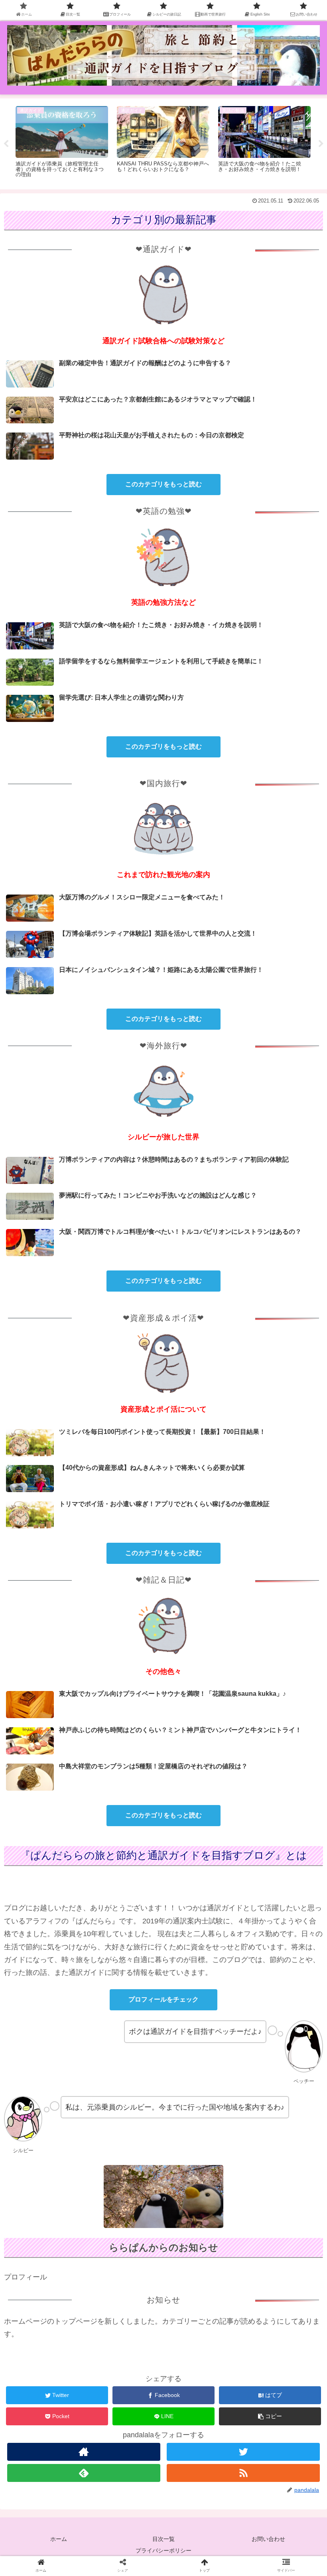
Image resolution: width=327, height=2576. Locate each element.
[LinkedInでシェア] (200, 1694)
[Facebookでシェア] (127, 1673)
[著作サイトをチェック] (84, 2452)
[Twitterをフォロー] (243, 2452)
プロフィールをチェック (163, 1999)
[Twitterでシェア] (53, 1673)
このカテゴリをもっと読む (163, 484)
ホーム (59, 2539)
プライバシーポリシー (163, 2550)
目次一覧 (163, 2539)
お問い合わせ (268, 2539)
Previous (6, 144)
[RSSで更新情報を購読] (243, 2473)
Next (321, 144)
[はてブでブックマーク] (200, 1673)
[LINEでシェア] (53, 1694)
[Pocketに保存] (274, 1673)
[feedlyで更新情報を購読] (84, 2473)
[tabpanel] (62, 143)
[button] (270, 2416)
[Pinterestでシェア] (127, 1694)
